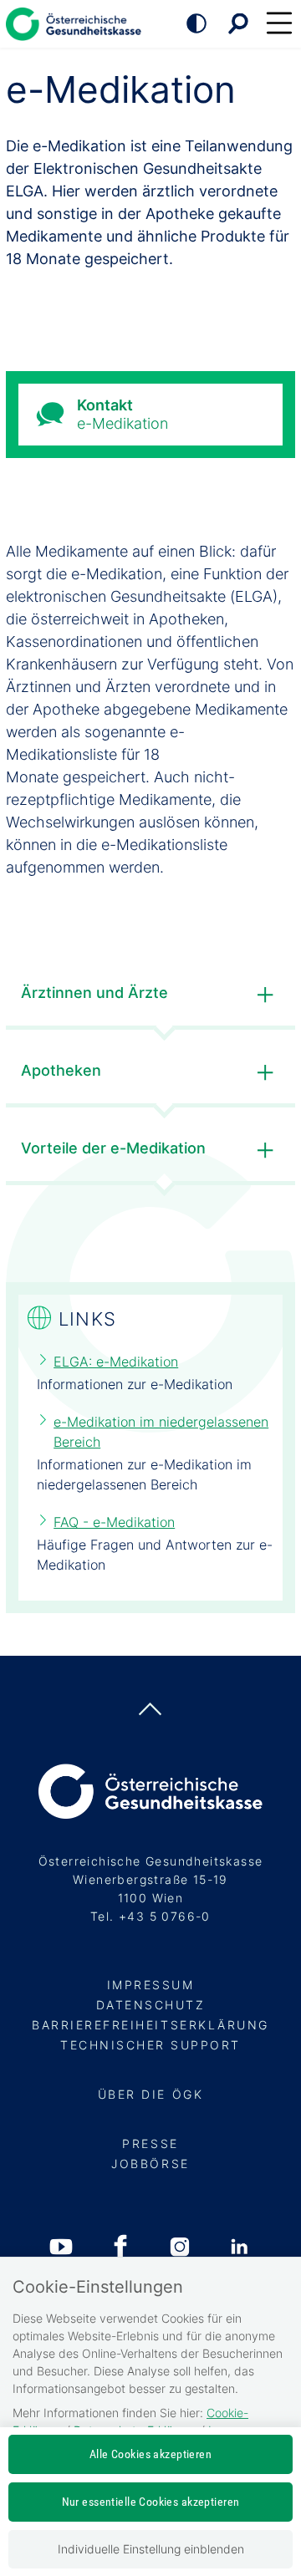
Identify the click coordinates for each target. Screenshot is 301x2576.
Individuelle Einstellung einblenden (151, 2549)
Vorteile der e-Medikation (113, 1148)
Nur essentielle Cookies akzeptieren (151, 2502)
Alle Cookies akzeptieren (150, 2454)
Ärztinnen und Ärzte (94, 993)
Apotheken (61, 1070)
